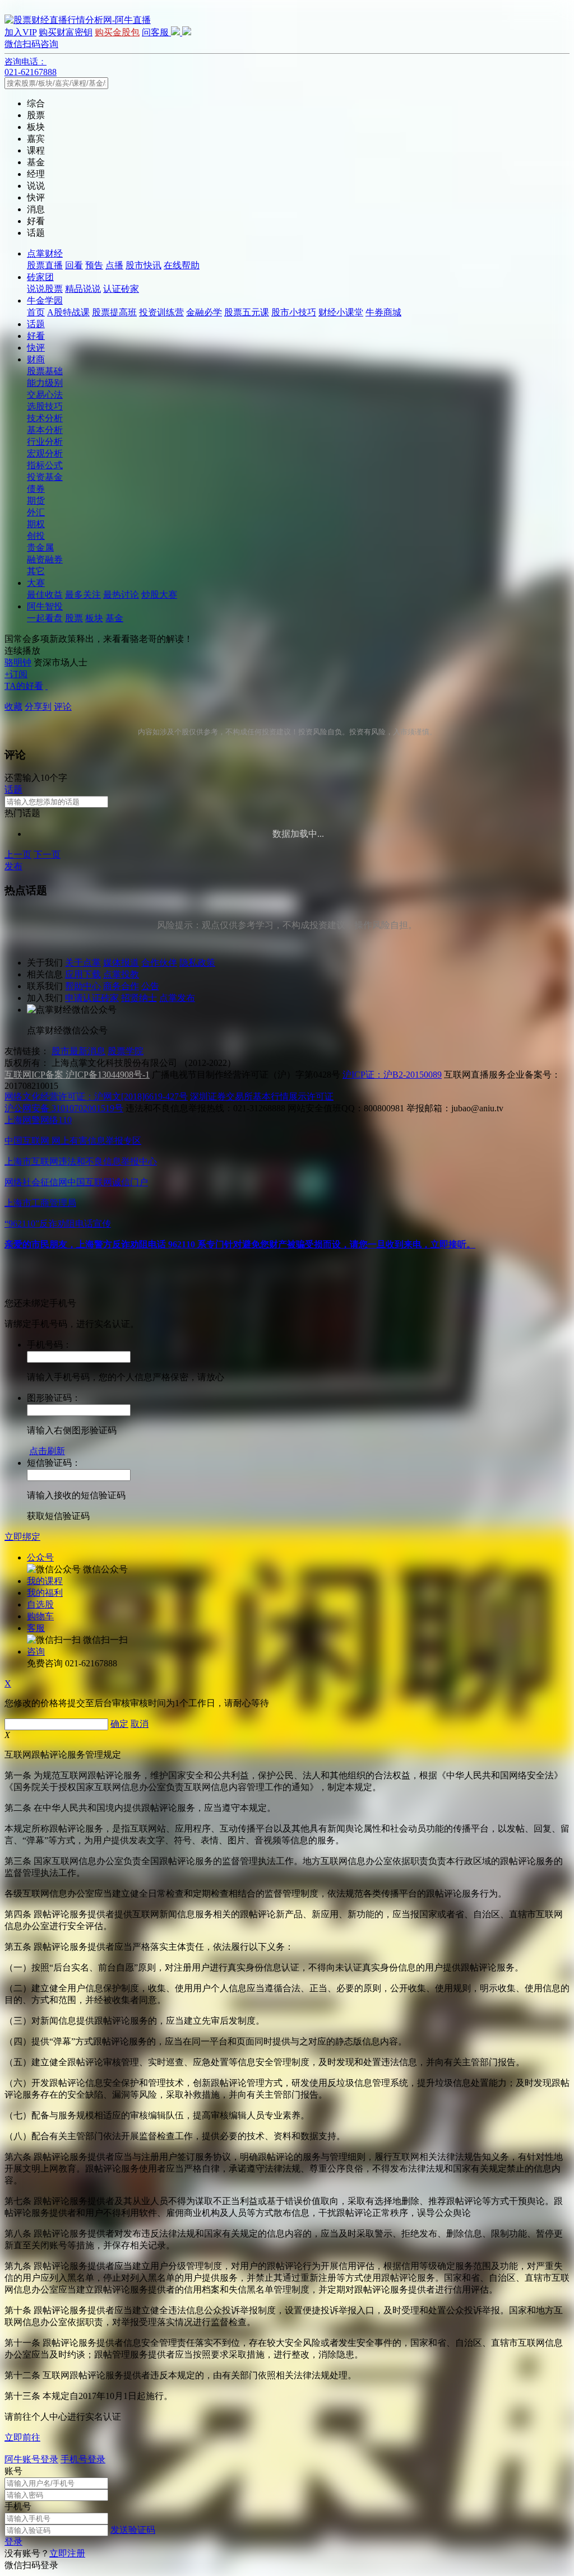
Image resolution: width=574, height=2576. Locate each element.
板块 (94, 618)
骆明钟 (18, 662)
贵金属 (40, 548)
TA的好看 (24, 686)
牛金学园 (45, 301)
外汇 (36, 512)
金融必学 (204, 312)
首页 (36, 312)
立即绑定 (22, 1537)
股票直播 (45, 265)
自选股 (40, 1604)
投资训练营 (161, 312)
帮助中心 (83, 986)
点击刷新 (47, 1451)
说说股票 (45, 289)
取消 (140, 1724)
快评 (36, 348)
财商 (36, 359)
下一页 (47, 854)
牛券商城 (383, 312)
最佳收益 (45, 595)
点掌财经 (45, 253)
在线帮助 (182, 265)
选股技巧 (45, 406)
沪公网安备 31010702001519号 (64, 1108)
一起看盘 (45, 618)
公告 (150, 986)
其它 (36, 571)
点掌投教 (121, 974)
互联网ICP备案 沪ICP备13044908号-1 (77, 1075)
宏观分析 (45, 453)
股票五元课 (247, 312)
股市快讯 (143, 265)
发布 (13, 866)
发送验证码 (133, 2530)
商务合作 (121, 986)
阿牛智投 (45, 606)
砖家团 (40, 277)
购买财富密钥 (66, 32)
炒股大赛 (159, 595)
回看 (74, 265)
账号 (13, 2471)
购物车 (40, 1616)
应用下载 (83, 974)
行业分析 (45, 442)
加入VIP (20, 32)
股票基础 (45, 371)
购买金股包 (117, 32)
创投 (36, 536)
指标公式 (45, 465)
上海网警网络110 (38, 1120)
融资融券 (45, 559)
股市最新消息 (78, 1051)
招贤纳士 (139, 998)
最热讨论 (121, 595)
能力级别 (45, 383)
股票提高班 (114, 312)
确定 (119, 1724)
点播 (114, 265)
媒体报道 (121, 963)
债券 (36, 489)
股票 (74, 618)
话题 (36, 324)
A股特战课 (68, 312)
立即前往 (22, 2437)
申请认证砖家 (92, 998)
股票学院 (126, 1051)
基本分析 (45, 430)
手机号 (18, 2506)
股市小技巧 (294, 312)
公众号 (40, 1557)
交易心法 (45, 395)
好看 (36, 336)
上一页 (18, 854)
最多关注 (83, 595)
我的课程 (45, 1581)
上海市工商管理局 (40, 1203)
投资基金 (45, 477)
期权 (36, 524)
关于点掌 (83, 963)
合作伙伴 (159, 963)
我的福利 (45, 1593)
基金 (114, 618)
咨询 (36, 1652)
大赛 (36, 583)
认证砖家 (121, 289)
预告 (94, 265)
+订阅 (16, 674)
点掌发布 (177, 998)
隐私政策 (197, 963)
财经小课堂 (341, 312)
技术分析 (45, 418)
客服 (36, 1628)
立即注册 (67, 2553)
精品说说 (83, 289)
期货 (36, 500)
